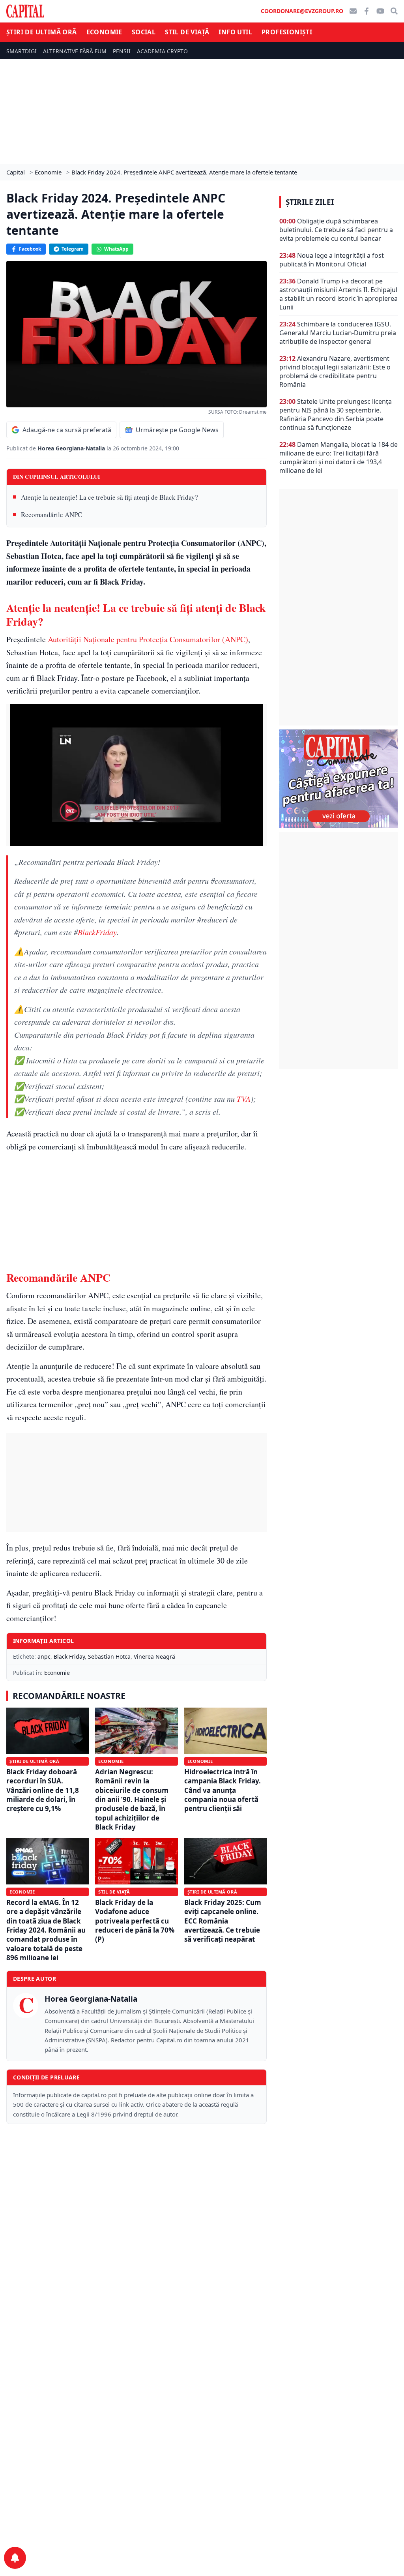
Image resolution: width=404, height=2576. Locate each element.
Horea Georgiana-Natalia (72, 448)
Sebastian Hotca (109, 1656)
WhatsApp (116, 249)
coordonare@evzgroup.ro (302, 11)
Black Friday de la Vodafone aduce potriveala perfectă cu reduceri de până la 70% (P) (135, 1921)
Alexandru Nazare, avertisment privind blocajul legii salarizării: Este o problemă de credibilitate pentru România (335, 371)
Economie (104, 32)
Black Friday (69, 1656)
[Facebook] (367, 11)
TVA (244, 1099)
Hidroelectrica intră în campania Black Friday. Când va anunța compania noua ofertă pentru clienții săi (223, 1790)
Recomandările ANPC (51, 515)
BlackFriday (97, 932)
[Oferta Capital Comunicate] (339, 779)
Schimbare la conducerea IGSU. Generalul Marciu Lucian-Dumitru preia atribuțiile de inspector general (338, 333)
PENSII (122, 51)
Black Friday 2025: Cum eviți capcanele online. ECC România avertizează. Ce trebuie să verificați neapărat (223, 1921)
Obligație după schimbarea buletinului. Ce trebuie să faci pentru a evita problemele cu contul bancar (336, 230)
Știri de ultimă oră (42, 32)
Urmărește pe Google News (177, 430)
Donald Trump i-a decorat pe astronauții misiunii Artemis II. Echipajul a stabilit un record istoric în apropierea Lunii (339, 294)
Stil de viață (187, 32)
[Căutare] (394, 11)
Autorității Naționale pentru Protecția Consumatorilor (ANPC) (148, 639)
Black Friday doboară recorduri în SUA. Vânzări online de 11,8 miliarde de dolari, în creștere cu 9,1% (43, 1790)
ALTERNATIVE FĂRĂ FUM (75, 51)
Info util (235, 32)
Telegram (73, 249)
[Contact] (353, 11)
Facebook (30, 249)
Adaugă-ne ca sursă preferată (67, 430)
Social (144, 32)
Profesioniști (287, 32)
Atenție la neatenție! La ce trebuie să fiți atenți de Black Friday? (109, 497)
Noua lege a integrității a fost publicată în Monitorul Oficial (332, 260)
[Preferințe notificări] (15, 2558)
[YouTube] (380, 11)
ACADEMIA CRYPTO (162, 51)
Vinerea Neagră (154, 1656)
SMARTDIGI (22, 51)
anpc (44, 1656)
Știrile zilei (310, 202)
